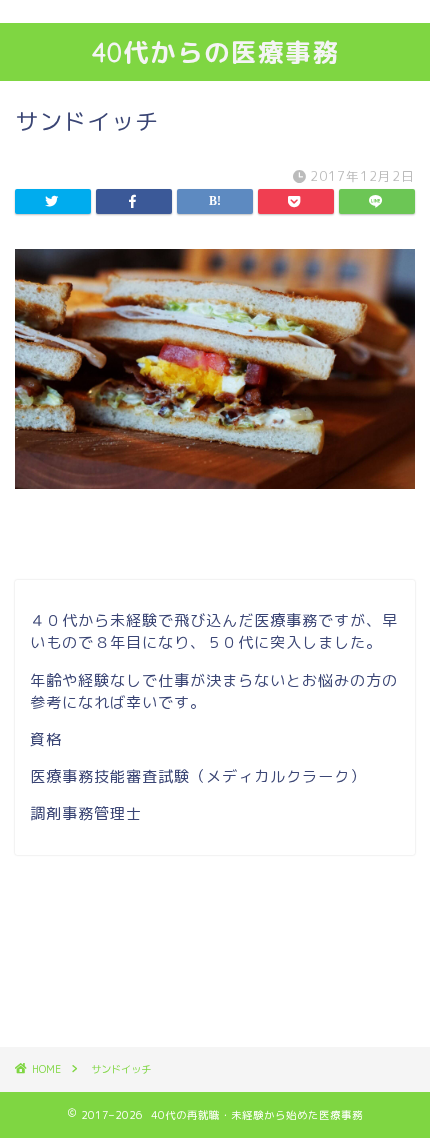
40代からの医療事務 (215, 52)
